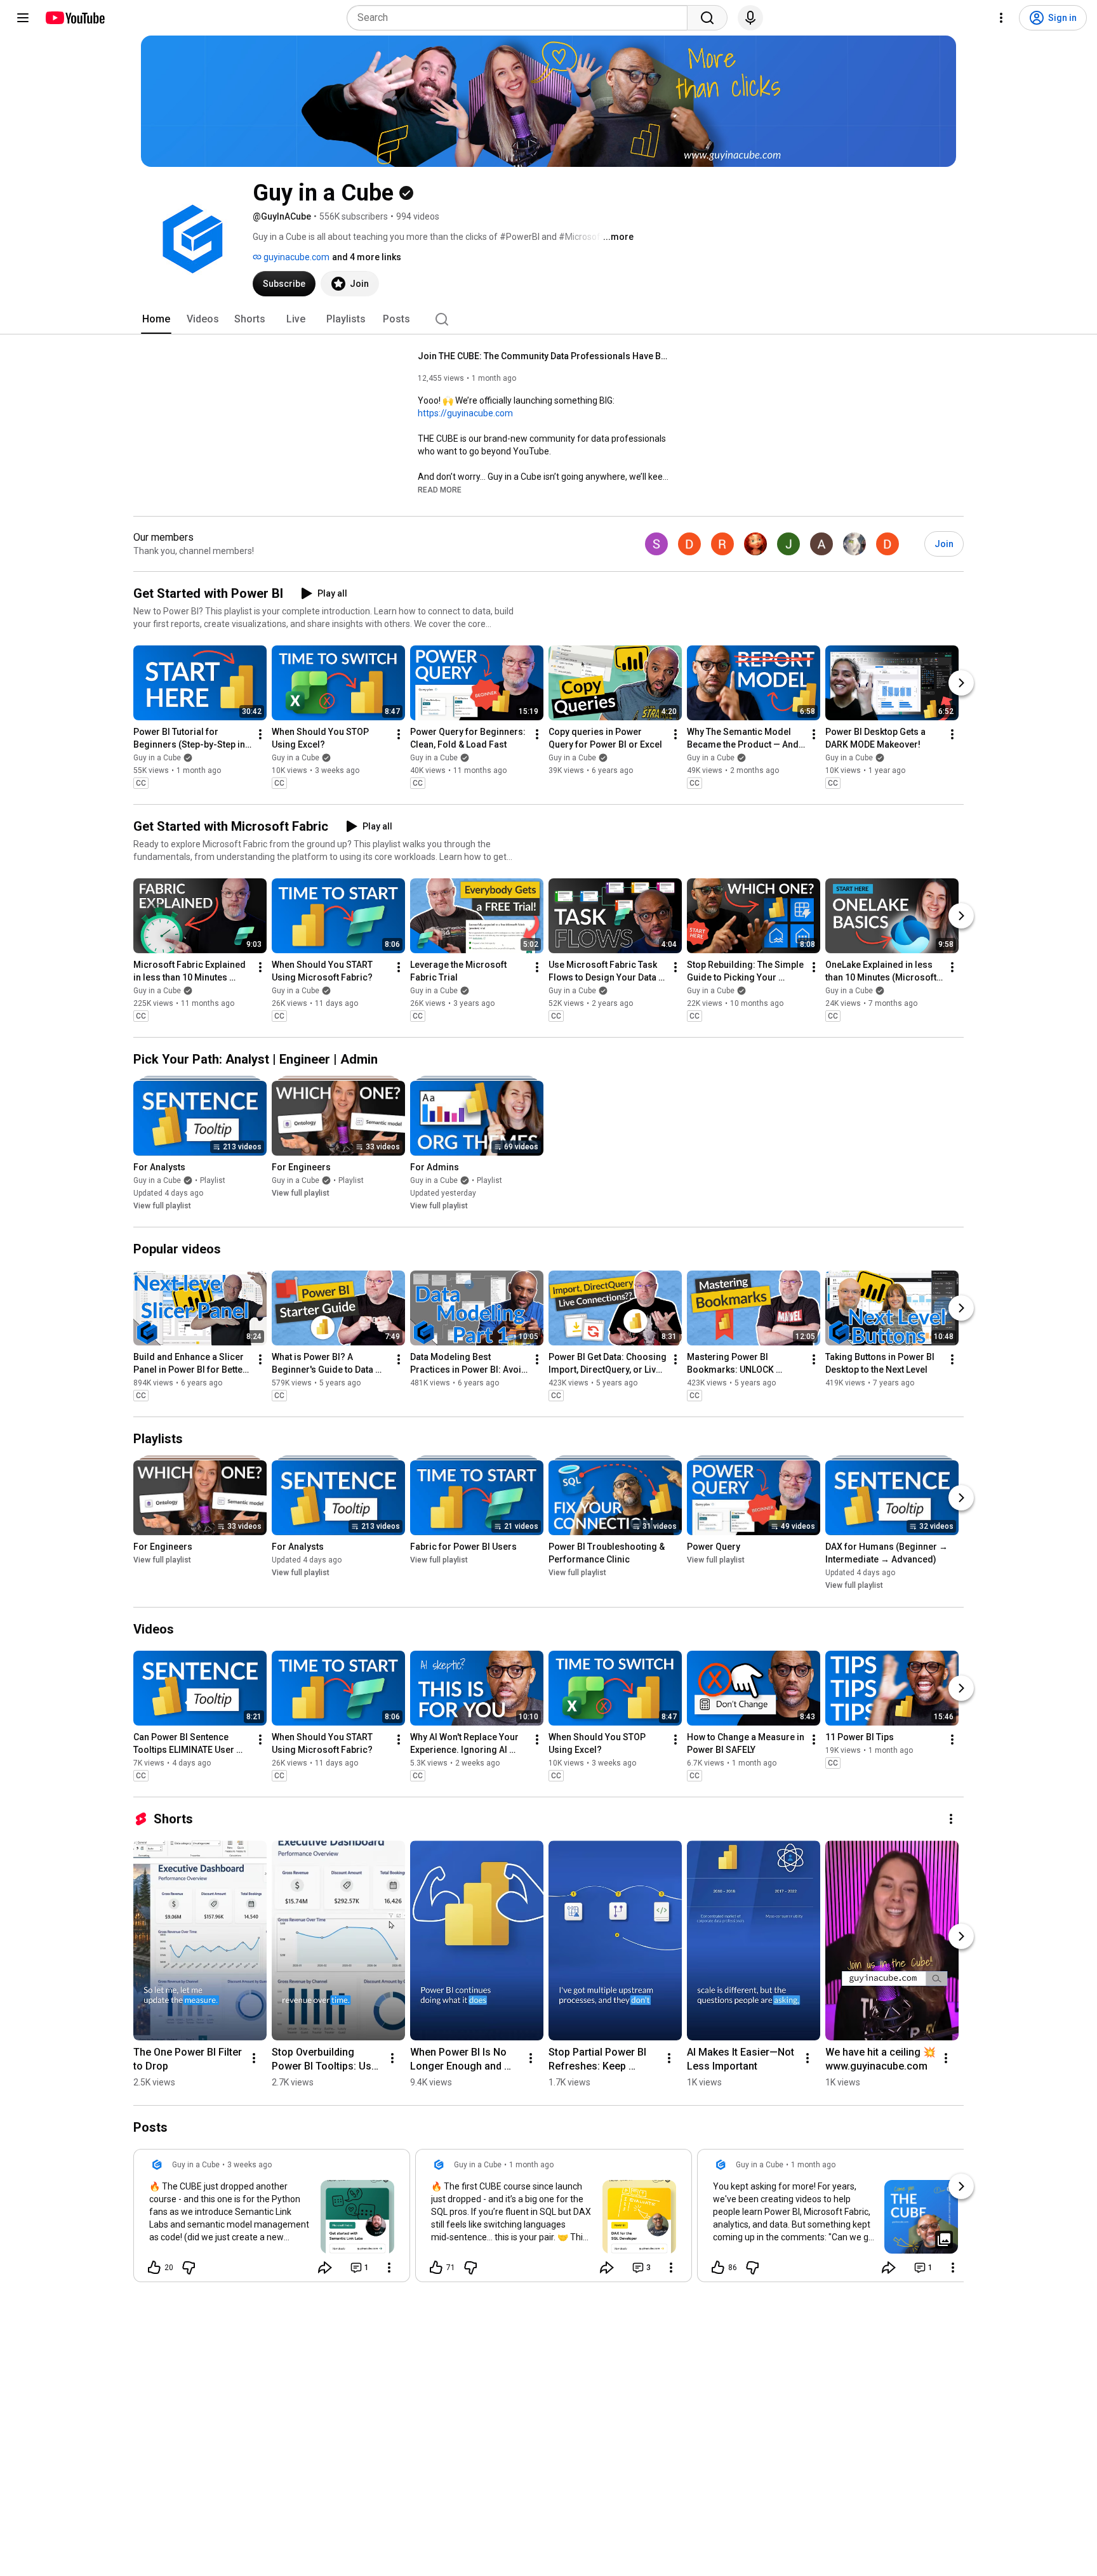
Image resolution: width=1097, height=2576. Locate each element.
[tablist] (548, 319)
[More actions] (260, 734)
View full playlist (162, 1206)
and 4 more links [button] (367, 257)
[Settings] (1001, 18)
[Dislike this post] (189, 2268)
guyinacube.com (296, 257)
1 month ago (531, 2165)
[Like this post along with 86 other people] (718, 2268)
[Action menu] (389, 2268)
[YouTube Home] (75, 18)
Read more (440, 490)
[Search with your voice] (750, 18)
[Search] (707, 18)
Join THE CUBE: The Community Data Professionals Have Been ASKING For (545, 356)
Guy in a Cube (157, 758)
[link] (272, 2219)
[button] (440, 489)
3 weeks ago (249, 2165)
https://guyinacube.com (465, 413)
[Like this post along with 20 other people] (154, 2268)
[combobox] (521, 18)
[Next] (961, 683)
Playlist (213, 1180)
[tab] (156, 319)
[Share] (325, 2268)
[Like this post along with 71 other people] (436, 2268)
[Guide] (23, 18)
